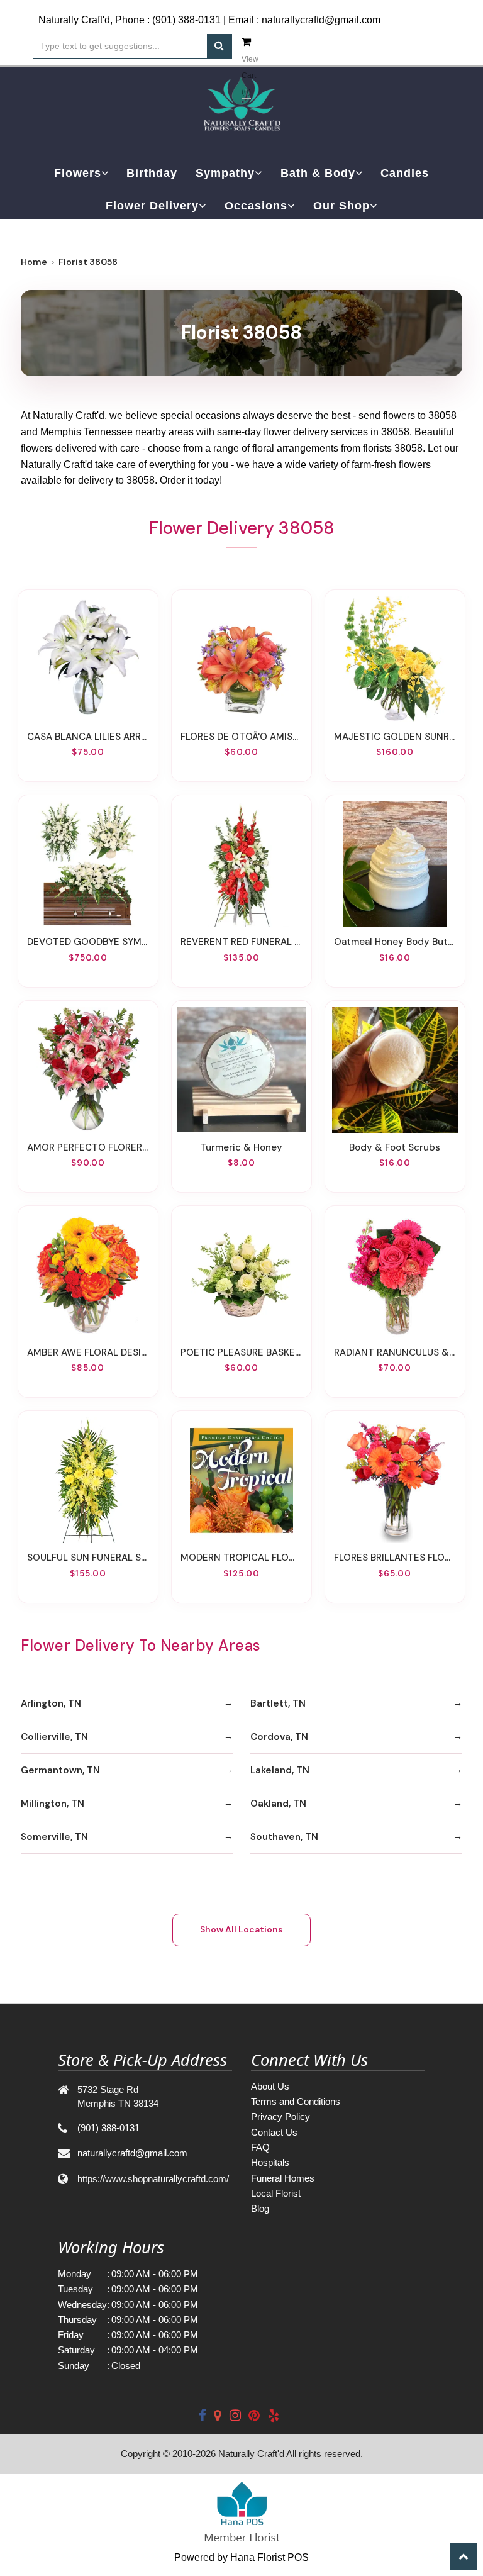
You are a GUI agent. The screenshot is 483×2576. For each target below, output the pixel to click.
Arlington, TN (51, 1703)
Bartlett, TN (278, 1703)
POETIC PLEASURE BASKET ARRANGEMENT (241, 1352)
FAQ (260, 2147)
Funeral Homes (283, 2178)
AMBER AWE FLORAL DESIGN (88, 1352)
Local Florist (276, 2193)
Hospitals (270, 2162)
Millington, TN (53, 1804)
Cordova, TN (279, 1737)
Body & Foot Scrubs (395, 1147)
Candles (405, 173)
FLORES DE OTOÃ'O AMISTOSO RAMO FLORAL (241, 737)
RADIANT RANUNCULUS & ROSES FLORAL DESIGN (395, 1352)
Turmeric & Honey (241, 1147)
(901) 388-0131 (186, 20)
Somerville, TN (54, 1837)
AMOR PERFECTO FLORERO (88, 1147)
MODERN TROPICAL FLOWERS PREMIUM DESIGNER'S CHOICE (241, 1558)
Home (34, 262)
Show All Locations (241, 1929)
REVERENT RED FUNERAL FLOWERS (241, 942)
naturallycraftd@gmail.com (321, 20)
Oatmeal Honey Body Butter (395, 942)
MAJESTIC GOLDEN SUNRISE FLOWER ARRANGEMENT (395, 737)
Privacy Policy (280, 2116)
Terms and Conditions (296, 2101)
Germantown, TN (60, 1770)
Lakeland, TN (280, 1770)
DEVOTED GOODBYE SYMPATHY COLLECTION (88, 942)
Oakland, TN (278, 1804)
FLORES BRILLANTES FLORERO (395, 1558)
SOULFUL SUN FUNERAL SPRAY (88, 1558)
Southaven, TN (284, 1837)
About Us (270, 2086)
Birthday (152, 173)
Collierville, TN (54, 1737)
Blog (260, 2208)
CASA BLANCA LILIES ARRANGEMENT (88, 737)
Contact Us (274, 2132)
